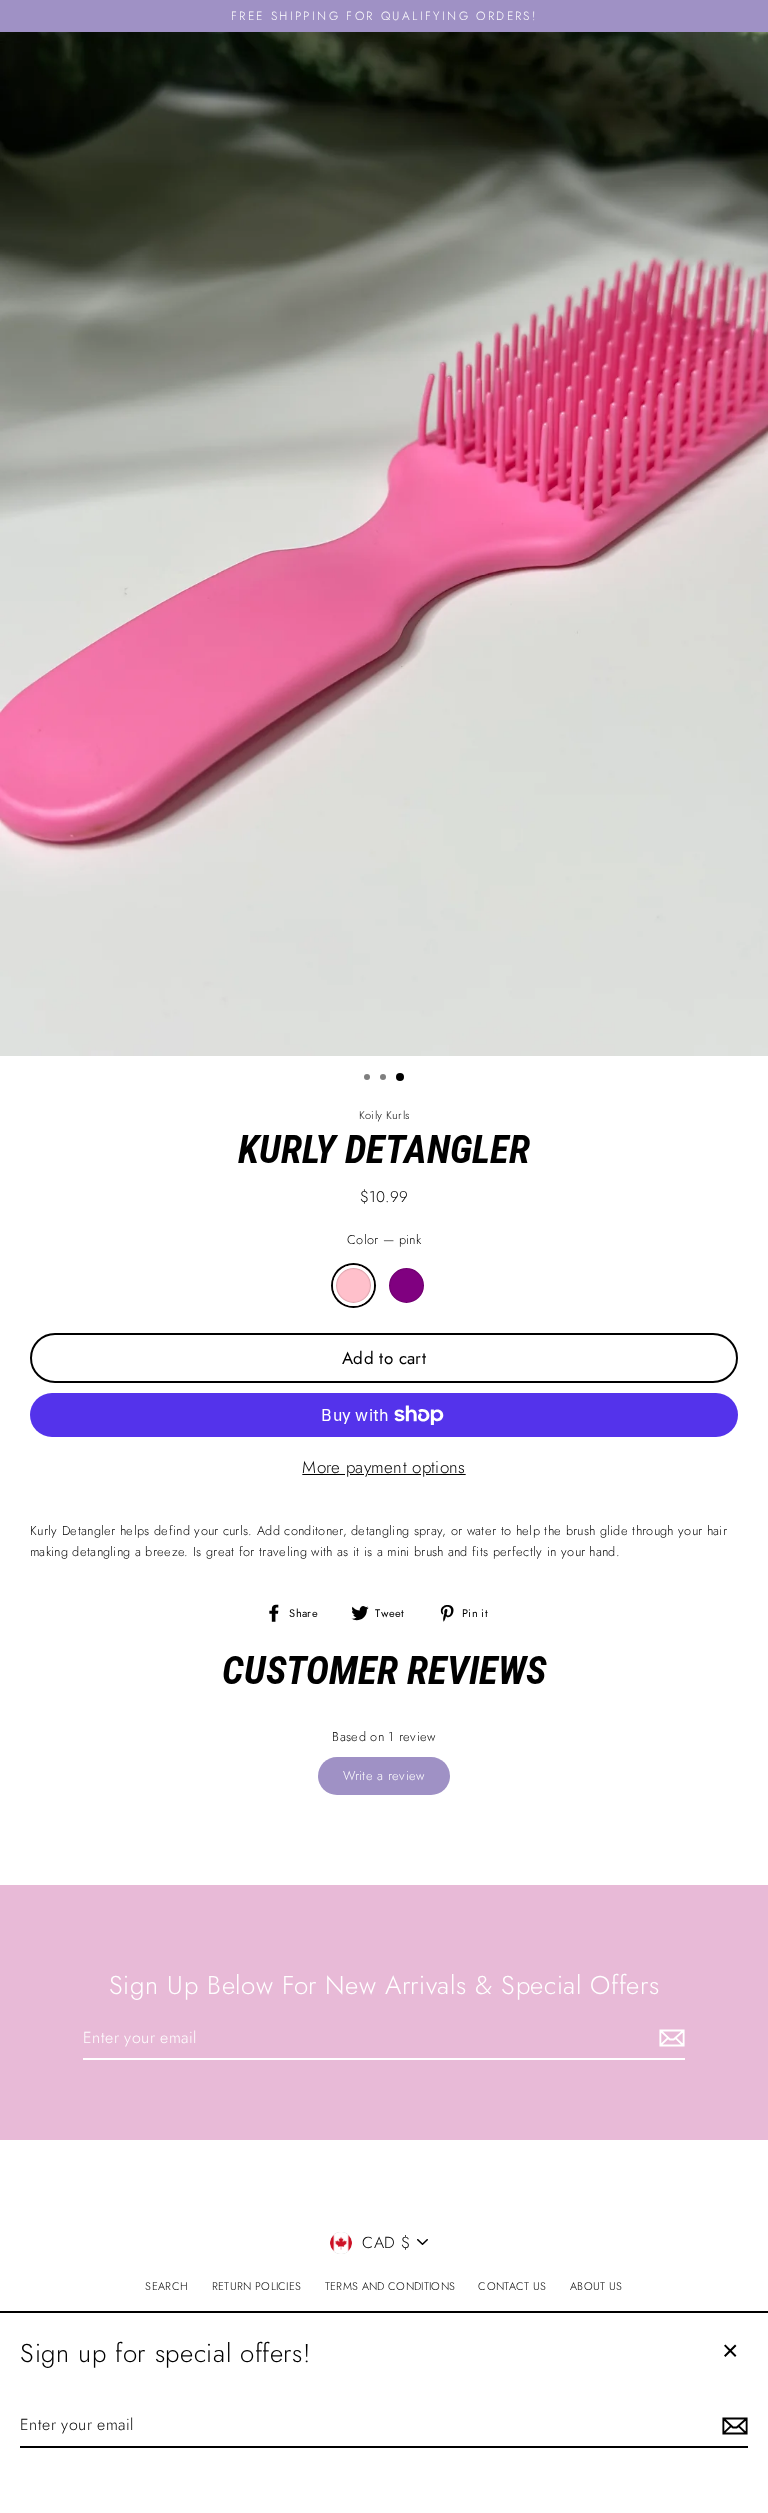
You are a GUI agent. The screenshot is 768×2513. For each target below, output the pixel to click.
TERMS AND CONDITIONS (390, 2286)
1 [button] (369, 1079)
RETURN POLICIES (257, 2286)
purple (406, 1285)
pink (353, 1285)
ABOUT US (596, 2286)
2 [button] (385, 1079)
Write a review (383, 1775)
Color (384, 1239)
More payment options (383, 1467)
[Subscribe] (669, 2039)
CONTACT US (512, 2286)
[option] (384, 544)
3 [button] (401, 1078)
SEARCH (166, 2286)
